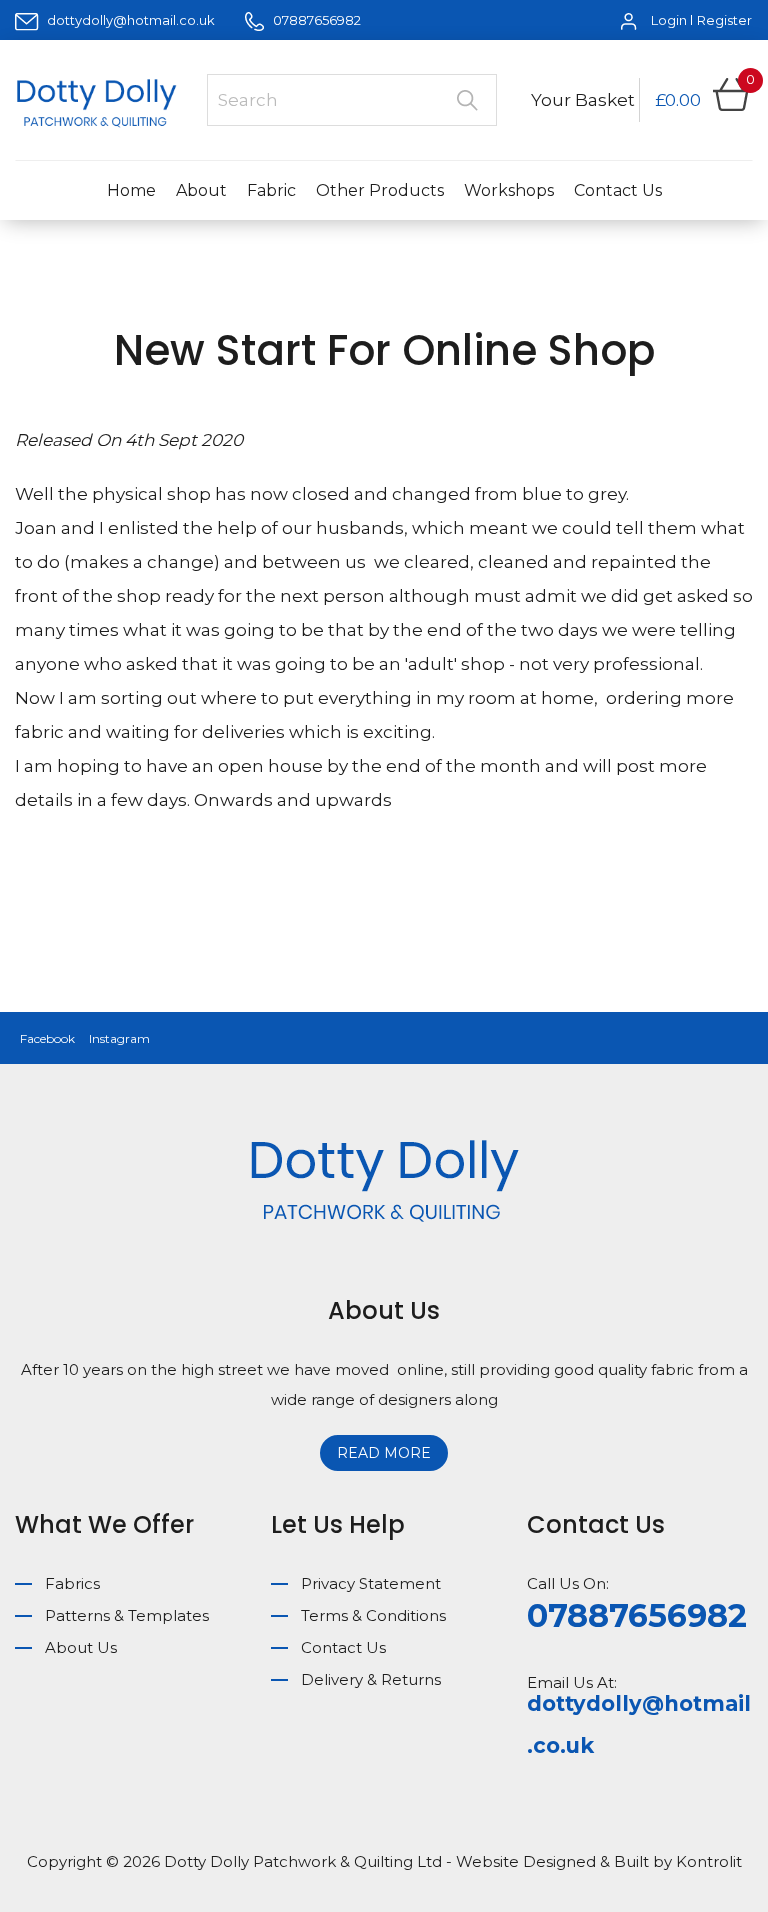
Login (669, 20)
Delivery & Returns (371, 1679)
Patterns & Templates (127, 1615)
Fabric (271, 190)
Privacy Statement (371, 1583)
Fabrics (72, 1583)
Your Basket (583, 100)
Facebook (47, 1038)
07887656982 (315, 20)
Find (467, 100)
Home (131, 190)
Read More (384, 1453)
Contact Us (618, 190)
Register (724, 20)
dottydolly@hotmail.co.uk (131, 20)
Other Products (380, 190)
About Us (81, 1647)
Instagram (119, 1038)
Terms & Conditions (373, 1615)
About (201, 190)
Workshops (509, 190)
